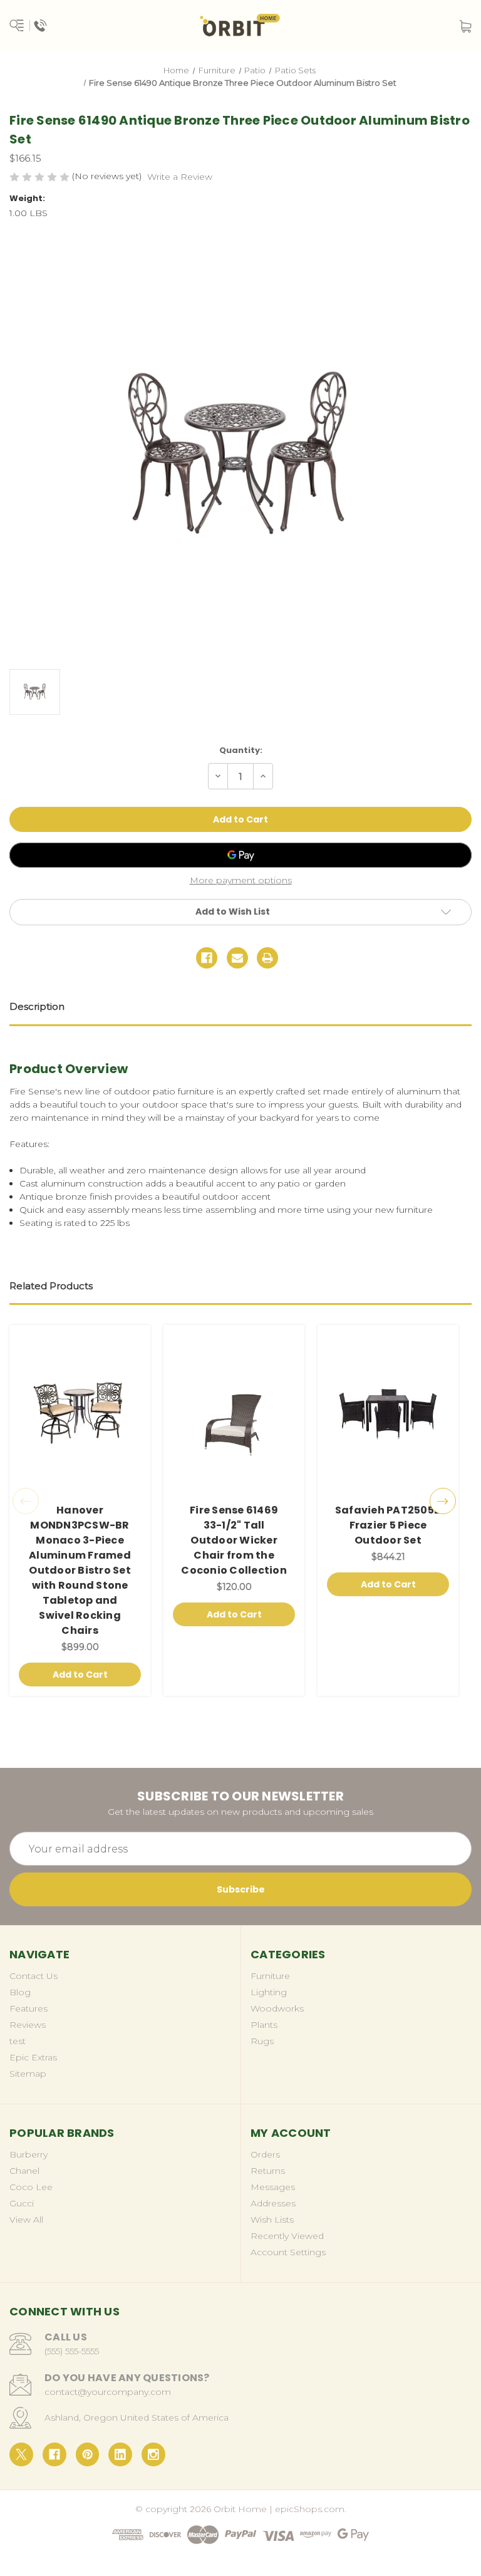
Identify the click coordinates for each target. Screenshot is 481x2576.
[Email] (237, 958)
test (18, 2041)
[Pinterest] (88, 2454)
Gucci (22, 2203)
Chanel (24, 2171)
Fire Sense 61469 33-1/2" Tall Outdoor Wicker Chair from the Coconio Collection (234, 1540)
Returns (268, 2171)
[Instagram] (153, 2454)
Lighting (269, 1992)
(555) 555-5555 (72, 2351)
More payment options (241, 880)
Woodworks (277, 2008)
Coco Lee (31, 2187)
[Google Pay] (240, 855)
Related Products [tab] (51, 1286)
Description (37, 1006)
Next (443, 1501)
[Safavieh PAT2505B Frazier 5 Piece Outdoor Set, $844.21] (388, 1414)
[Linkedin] (120, 2454)
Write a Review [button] (180, 177)
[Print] (267, 958)
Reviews (28, 2025)
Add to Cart (80, 1675)
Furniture (270, 1976)
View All (26, 2220)
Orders (265, 2154)
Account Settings (288, 2252)
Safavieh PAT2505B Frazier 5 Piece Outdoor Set (388, 1525)
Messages (273, 2187)
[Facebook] (207, 958)
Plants (264, 2025)
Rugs (262, 2041)
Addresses (273, 2203)
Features (28, 2008)
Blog (20, 1992)
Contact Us (34, 1976)
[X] (21, 2454)
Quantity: (241, 750)
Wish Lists (272, 2220)
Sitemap (28, 2074)
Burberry (28, 2154)
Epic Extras (33, 2057)
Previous (26, 1501)
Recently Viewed (287, 2236)
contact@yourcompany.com (108, 2392)
